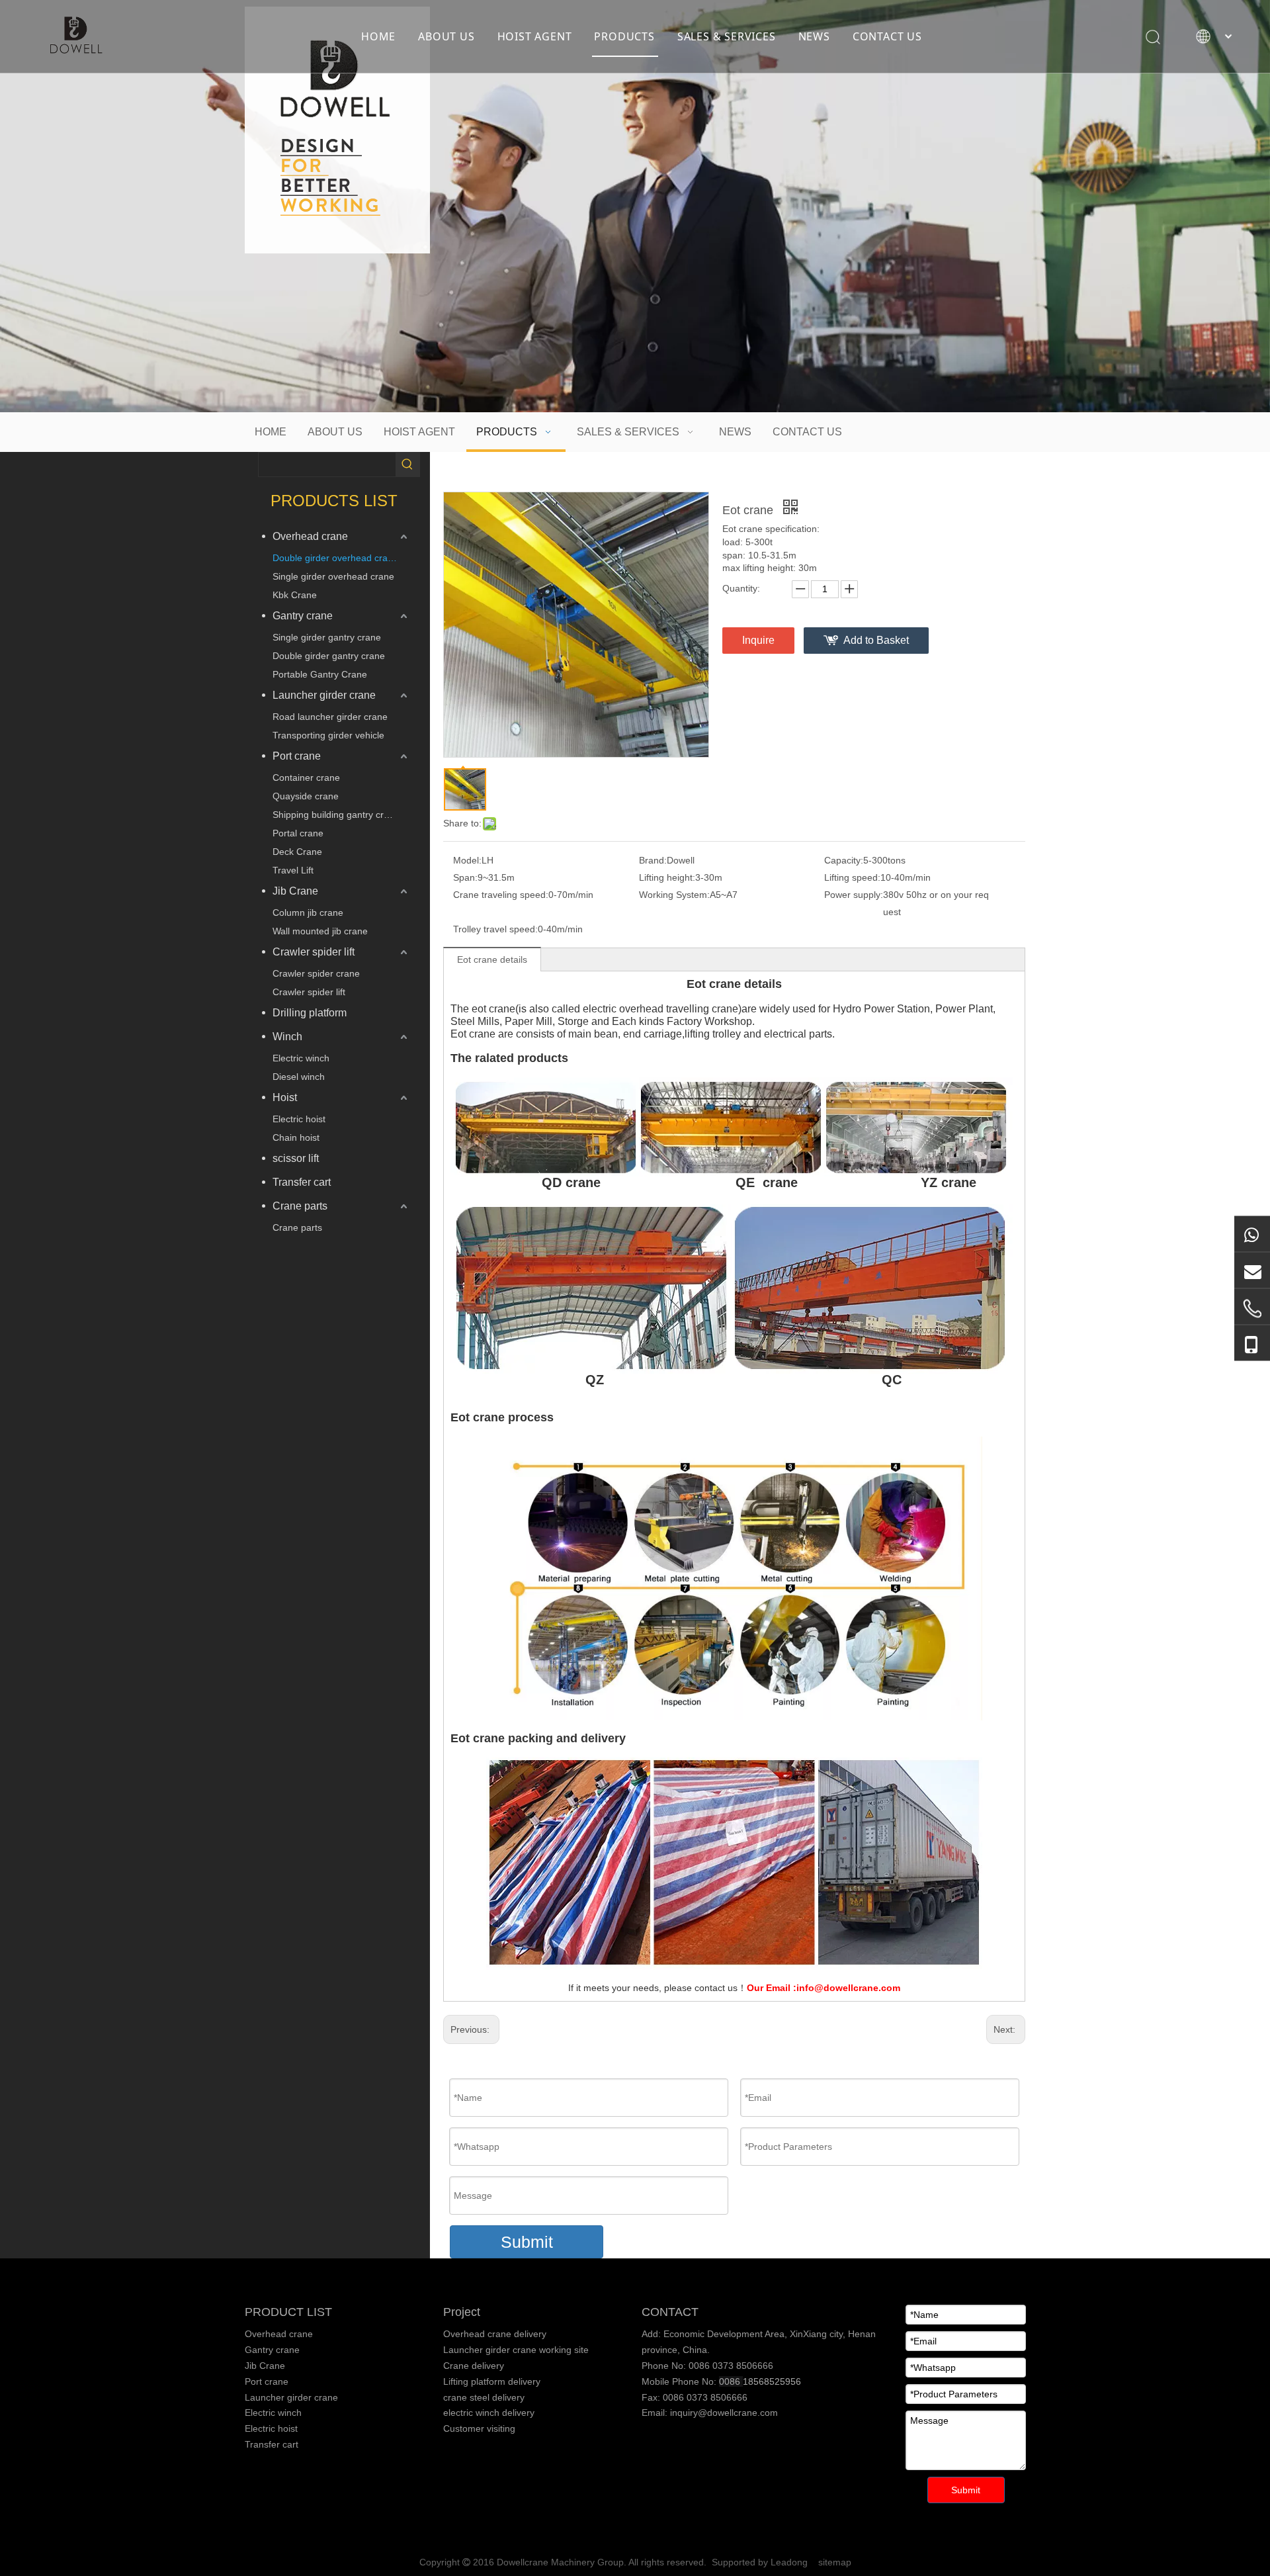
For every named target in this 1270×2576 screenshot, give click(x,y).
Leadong (789, 2562)
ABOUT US (446, 36)
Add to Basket (876, 640)
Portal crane (298, 833)
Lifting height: (667, 877)
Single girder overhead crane (333, 576)
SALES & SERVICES (727, 36)
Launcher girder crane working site (516, 2350)
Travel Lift (293, 870)
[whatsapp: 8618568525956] (1252, 1233)
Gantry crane (303, 616)
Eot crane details (492, 959)
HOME (378, 36)
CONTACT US (887, 36)
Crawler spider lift (314, 952)
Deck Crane (297, 852)
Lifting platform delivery (492, 2381)
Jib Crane (295, 891)
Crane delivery (474, 2366)
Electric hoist (299, 1119)
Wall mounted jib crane (320, 931)
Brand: (653, 860)
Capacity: (844, 860)
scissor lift (296, 1158)
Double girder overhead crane (335, 558)
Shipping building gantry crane (336, 815)
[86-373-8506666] (1252, 1308)
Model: (467, 860)
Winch (287, 1037)
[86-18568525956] (1252, 1343)
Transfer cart (302, 1182)
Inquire (758, 640)
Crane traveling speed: (501, 895)
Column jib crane (308, 912)
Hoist (285, 1097)
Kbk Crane (295, 595)
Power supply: (854, 895)
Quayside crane (306, 796)
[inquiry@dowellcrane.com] (1252, 1270)
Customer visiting (479, 2428)
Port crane (297, 756)
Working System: (674, 895)
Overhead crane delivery (495, 2334)
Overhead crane (310, 536)
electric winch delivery (489, 2413)
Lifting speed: (852, 877)
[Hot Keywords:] (407, 465)
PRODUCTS (624, 36)
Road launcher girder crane (330, 717)
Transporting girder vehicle (328, 735)
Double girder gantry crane (329, 656)
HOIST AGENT (535, 36)
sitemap (835, 2562)
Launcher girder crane (324, 695)
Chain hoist (296, 1137)
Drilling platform (310, 1013)
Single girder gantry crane (327, 637)
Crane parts (300, 1206)
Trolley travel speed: (495, 929)
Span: (465, 877)
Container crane (306, 777)
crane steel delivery (484, 2397)
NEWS (814, 36)
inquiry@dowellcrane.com (723, 2413)
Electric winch (301, 1058)
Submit (527, 2242)
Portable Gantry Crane (320, 674)
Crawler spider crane (316, 973)
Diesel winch (299, 1077)
